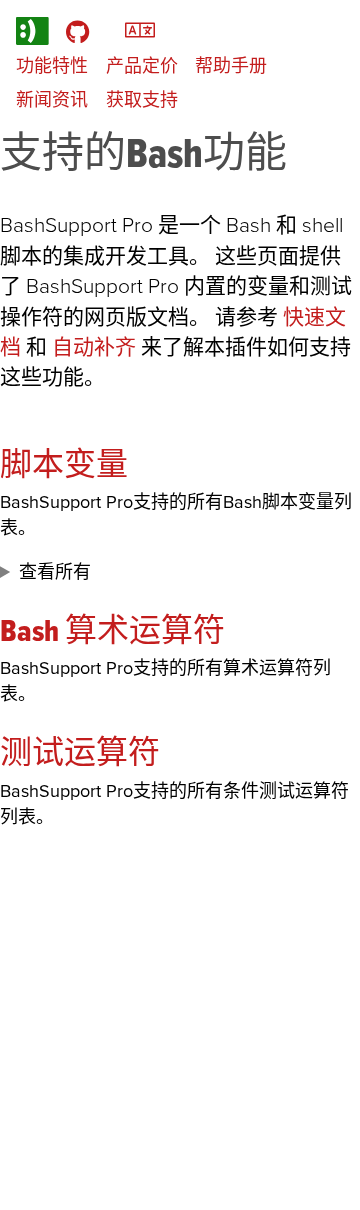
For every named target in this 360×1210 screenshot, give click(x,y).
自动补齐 (94, 346)
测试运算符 (80, 751)
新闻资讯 (52, 99)
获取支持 (142, 99)
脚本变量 (64, 463)
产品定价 (142, 65)
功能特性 (52, 65)
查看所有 (55, 571)
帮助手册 (231, 65)
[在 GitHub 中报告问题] (77, 30)
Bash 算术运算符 (112, 629)
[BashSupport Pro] (32, 30)
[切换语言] (140, 28)
